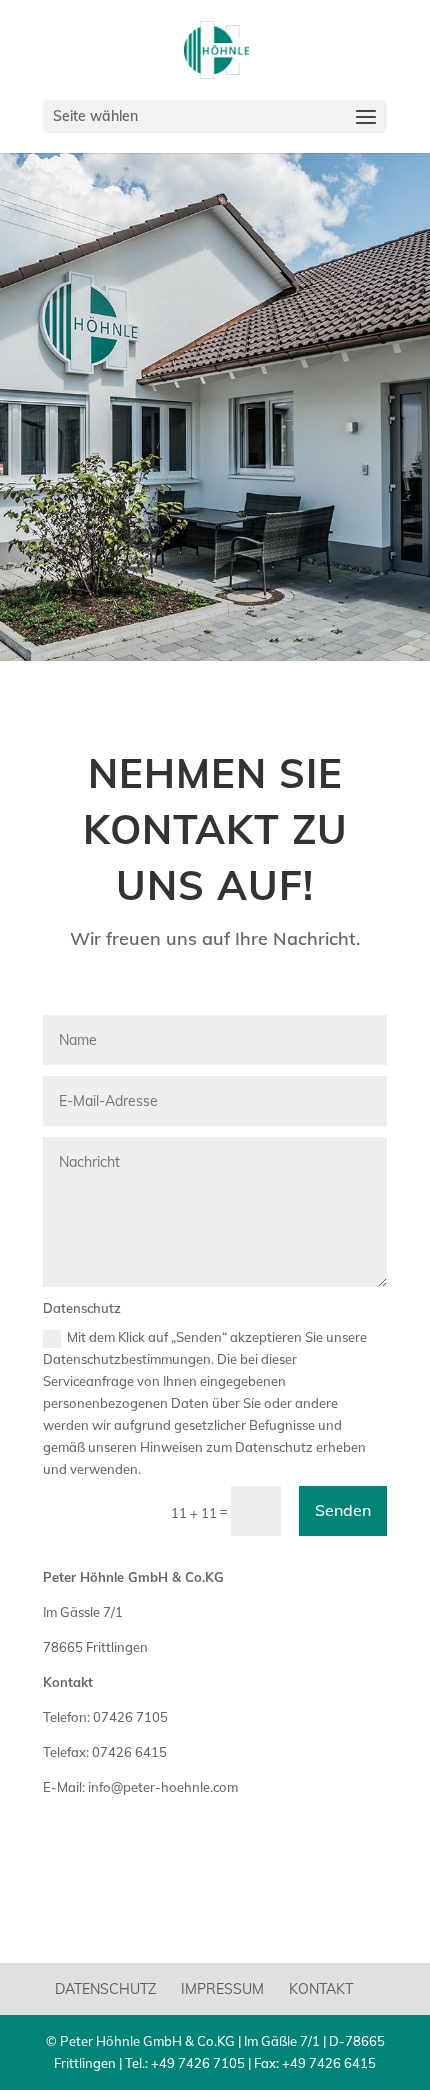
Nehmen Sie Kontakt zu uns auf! (215, 829)
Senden (343, 1510)
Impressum (222, 1989)
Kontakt (321, 1989)
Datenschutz (105, 1989)
